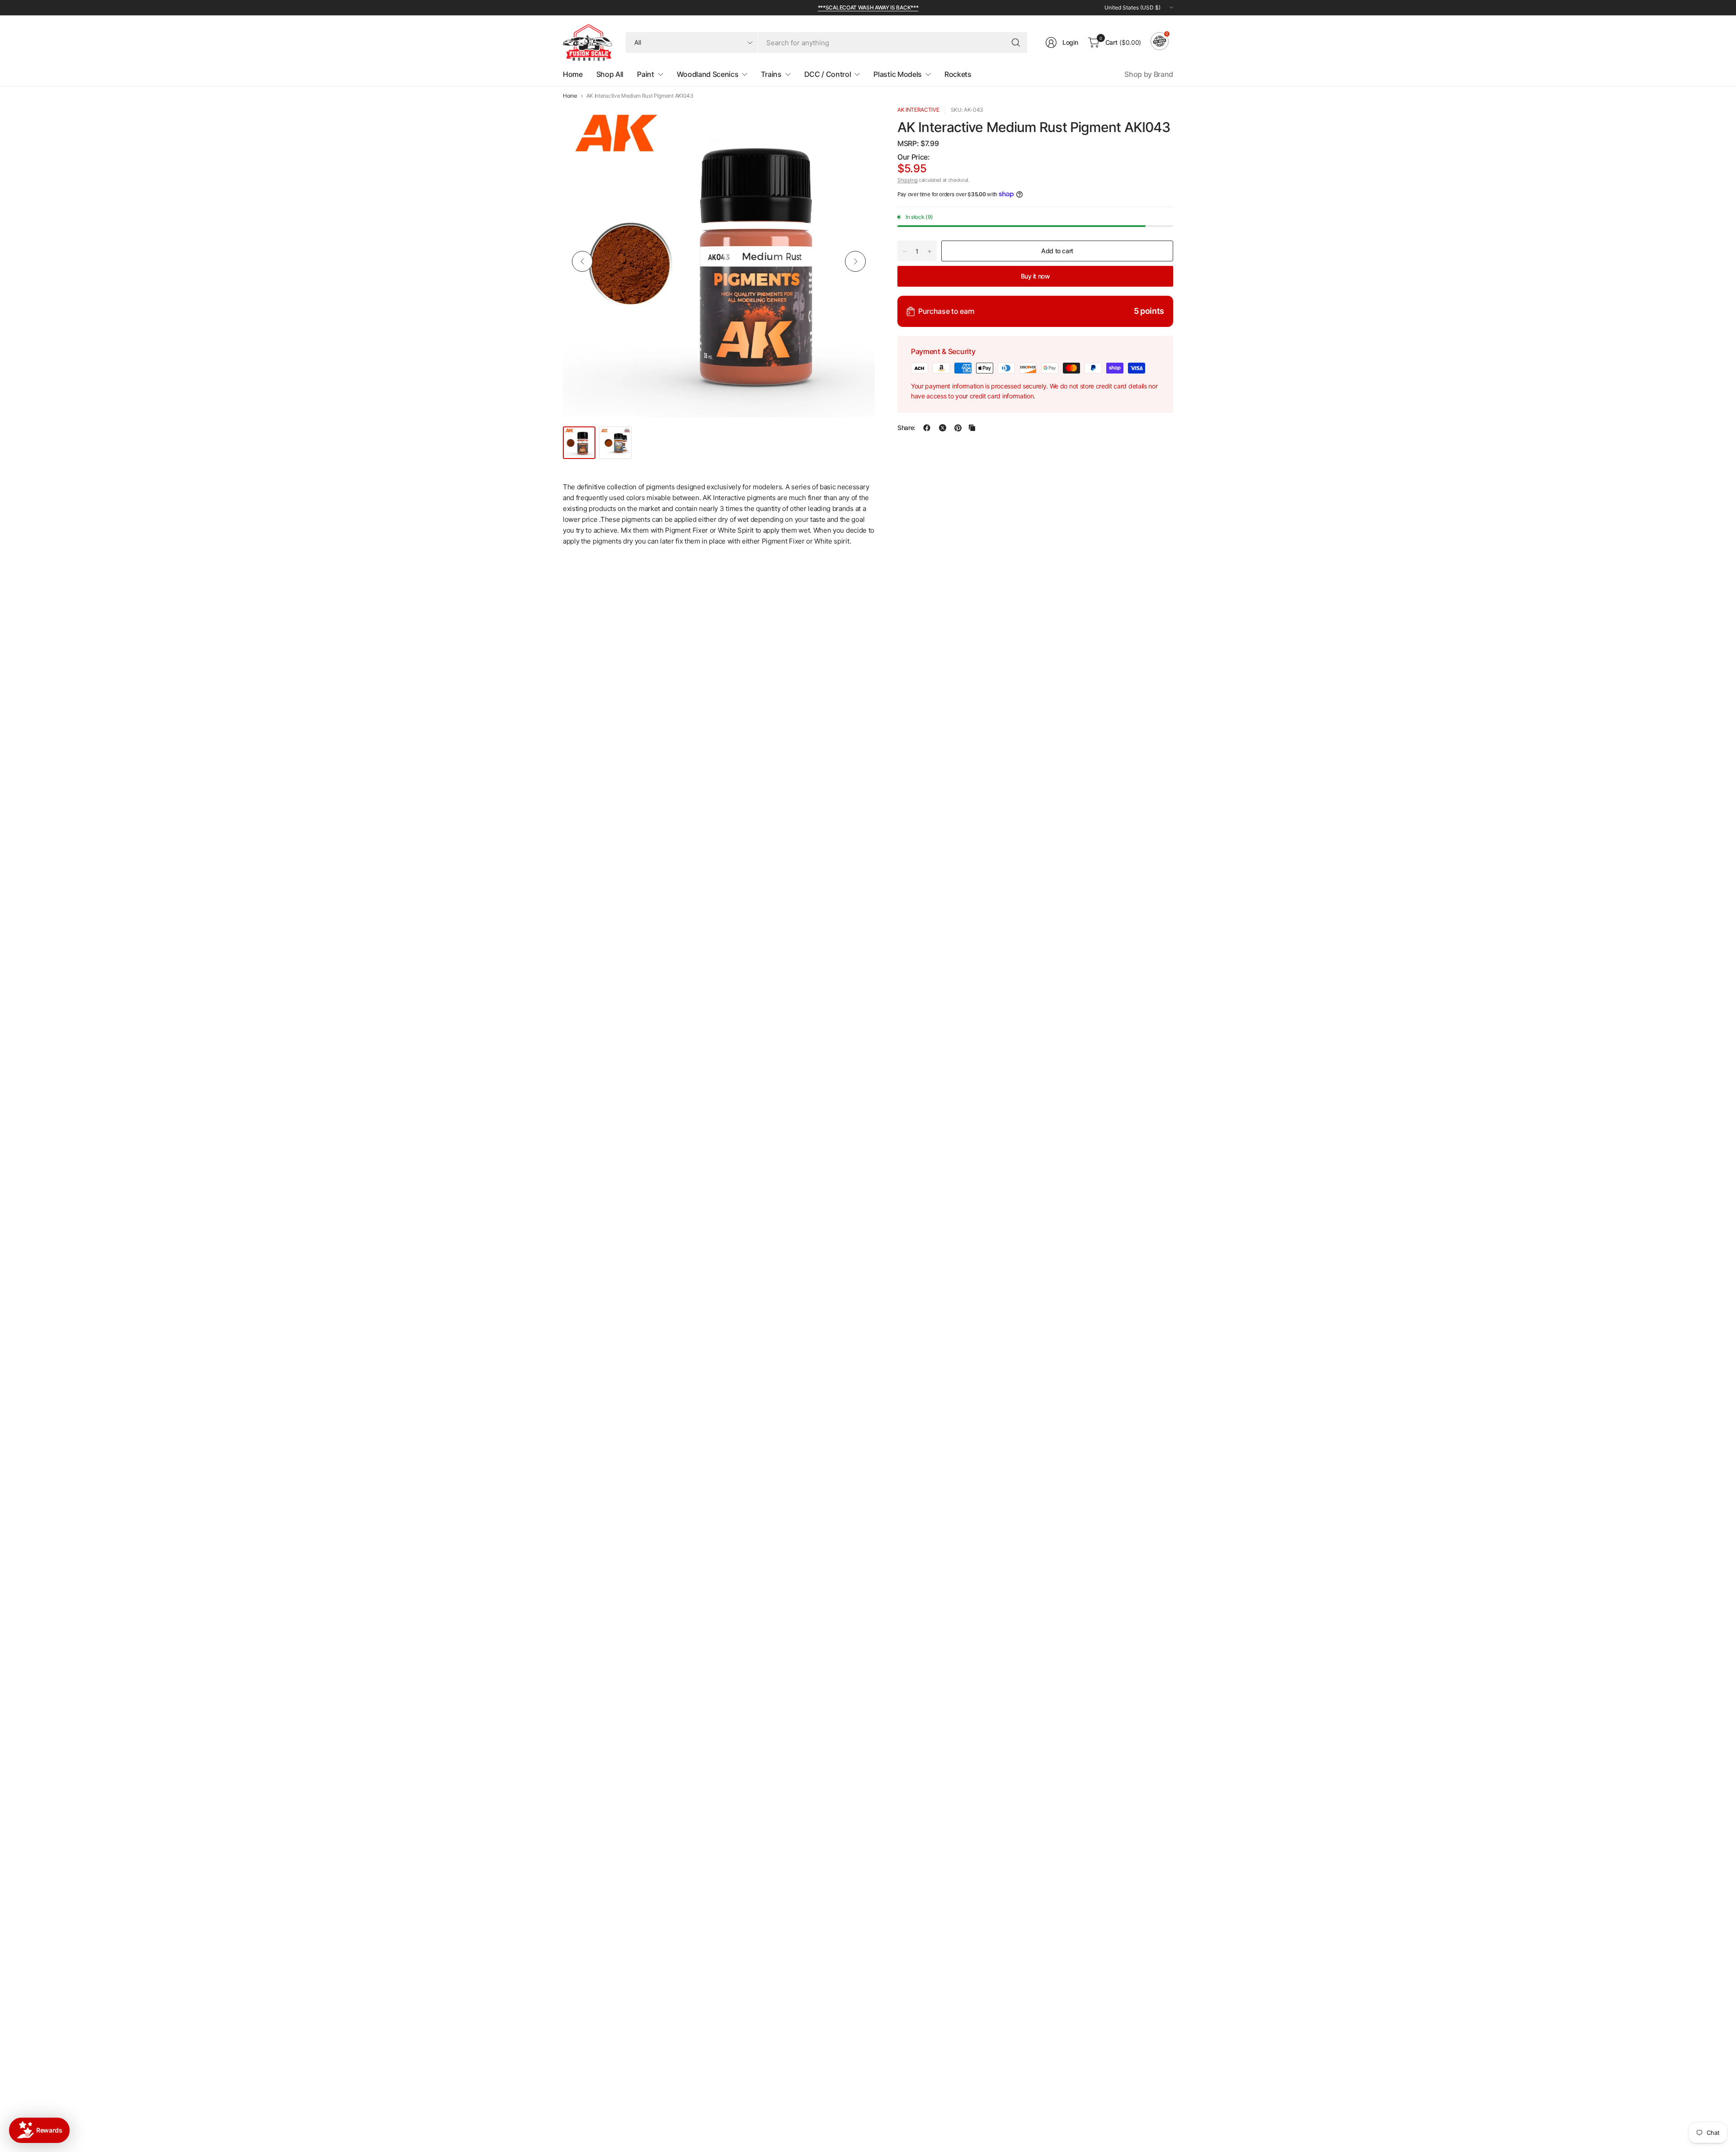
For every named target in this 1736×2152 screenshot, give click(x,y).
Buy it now (1035, 276)
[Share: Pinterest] (958, 428)
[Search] (1016, 43)
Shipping (907, 180)
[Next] (855, 261)
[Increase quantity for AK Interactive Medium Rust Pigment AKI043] (929, 251)
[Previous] (582, 261)
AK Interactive (918, 110)
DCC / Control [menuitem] (828, 74)
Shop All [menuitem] (610, 74)
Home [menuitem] (573, 74)
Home (570, 96)
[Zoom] (858, 123)
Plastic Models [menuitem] (898, 74)
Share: (906, 428)
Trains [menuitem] (771, 74)
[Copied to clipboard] (972, 428)
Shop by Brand (1149, 74)
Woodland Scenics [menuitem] (708, 74)
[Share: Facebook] (927, 428)
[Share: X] (943, 428)
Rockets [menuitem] (958, 74)
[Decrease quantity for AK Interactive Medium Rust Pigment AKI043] (905, 251)
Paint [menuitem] (645, 74)
